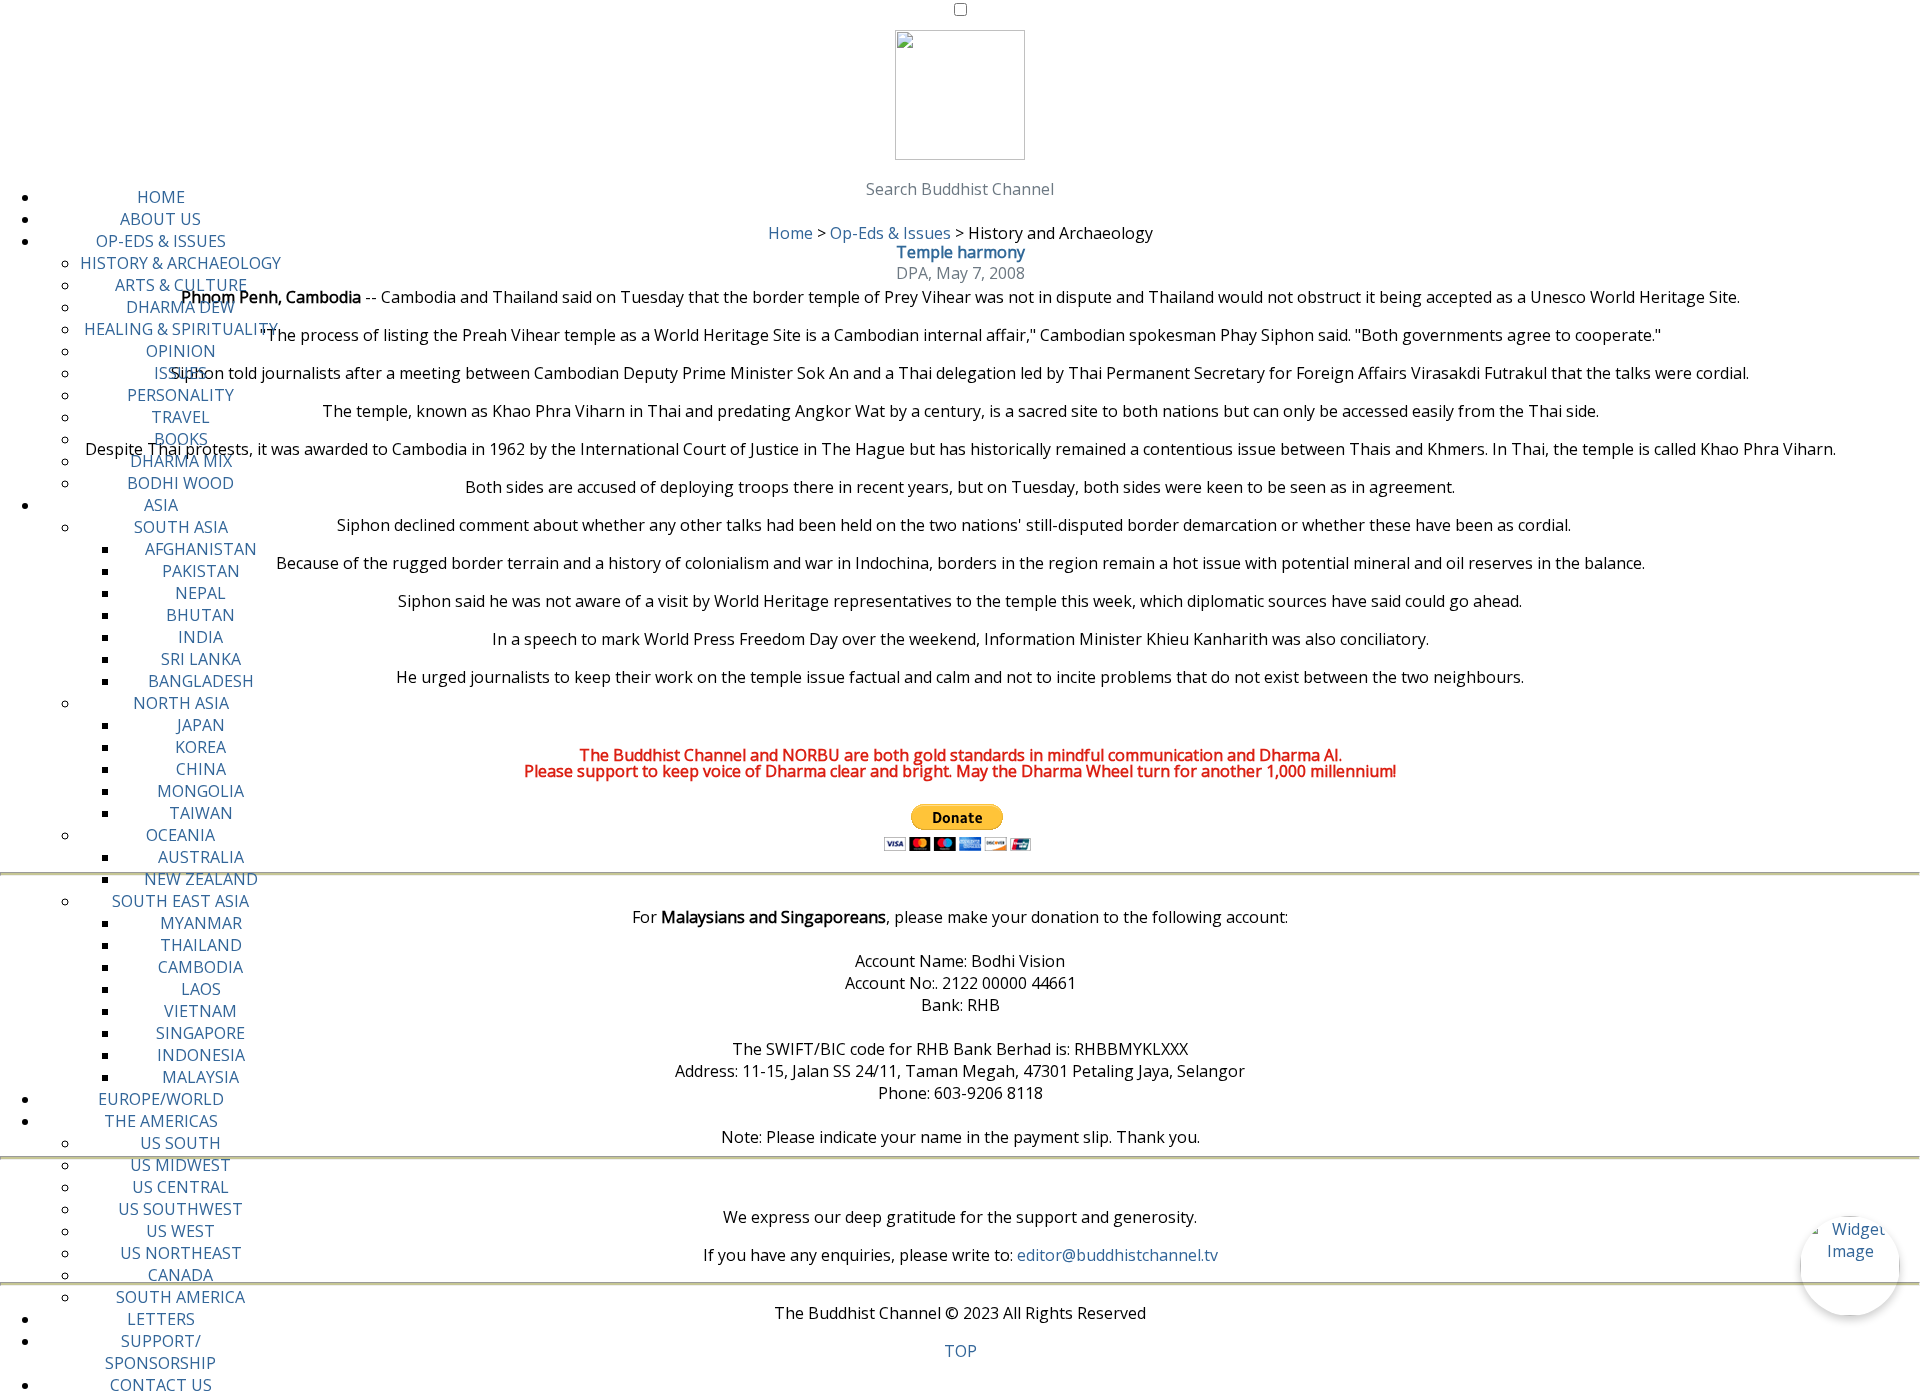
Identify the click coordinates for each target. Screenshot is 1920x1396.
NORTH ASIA (181, 703)
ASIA (161, 505)
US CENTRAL (180, 1187)
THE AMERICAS (161, 1121)
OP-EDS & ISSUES (161, 241)
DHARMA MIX (181, 461)
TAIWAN (201, 813)
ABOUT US (160, 219)
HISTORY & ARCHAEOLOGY (180, 263)
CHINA (201, 769)
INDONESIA (201, 1055)
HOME (161, 197)
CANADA (180, 1275)
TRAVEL (180, 417)
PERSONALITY (180, 395)
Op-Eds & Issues (890, 233)
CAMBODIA (200, 967)
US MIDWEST (180, 1165)
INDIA (200, 637)
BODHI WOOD (180, 483)
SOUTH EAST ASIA (180, 901)
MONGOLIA (200, 791)
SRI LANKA (201, 659)
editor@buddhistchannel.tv (1117, 1255)
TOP (960, 1351)
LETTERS (161, 1319)
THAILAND (201, 945)
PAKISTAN (201, 571)
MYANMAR (201, 923)
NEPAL (200, 593)
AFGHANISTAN (201, 549)
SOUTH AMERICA (180, 1297)
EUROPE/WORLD (161, 1099)
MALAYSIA (200, 1077)
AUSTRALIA (201, 857)
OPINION (181, 351)
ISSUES (180, 373)
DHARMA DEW (180, 307)
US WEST (180, 1231)
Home (790, 233)
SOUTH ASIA (181, 527)
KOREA (200, 747)
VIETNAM (200, 1011)
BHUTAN (200, 615)
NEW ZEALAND (201, 879)
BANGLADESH (201, 681)
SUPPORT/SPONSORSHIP (160, 1352)
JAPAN (201, 725)
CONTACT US (161, 1385)
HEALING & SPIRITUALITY (181, 329)
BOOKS (181, 439)
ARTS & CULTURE (181, 285)
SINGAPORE (200, 1033)
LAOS (201, 989)
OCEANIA (180, 835)
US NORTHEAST (181, 1253)
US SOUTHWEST (180, 1209)
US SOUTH (180, 1143)
